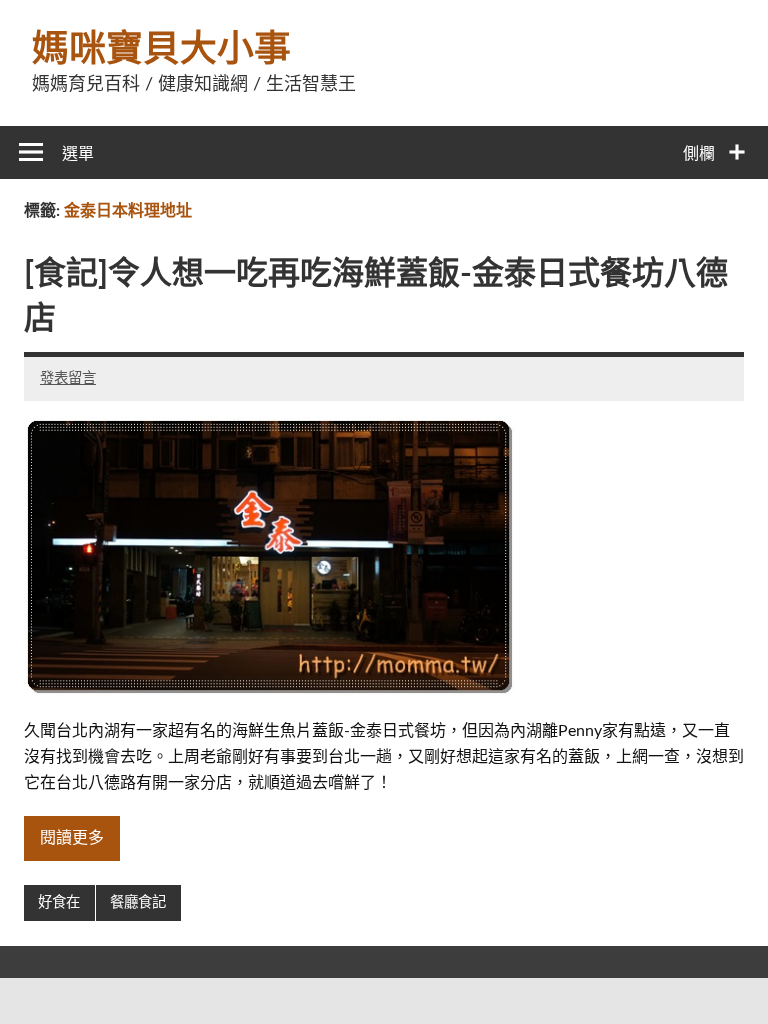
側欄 (699, 154)
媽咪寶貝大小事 (161, 49)
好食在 (59, 902)
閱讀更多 (72, 838)
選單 (78, 154)
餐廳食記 (138, 902)
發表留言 (68, 378)
